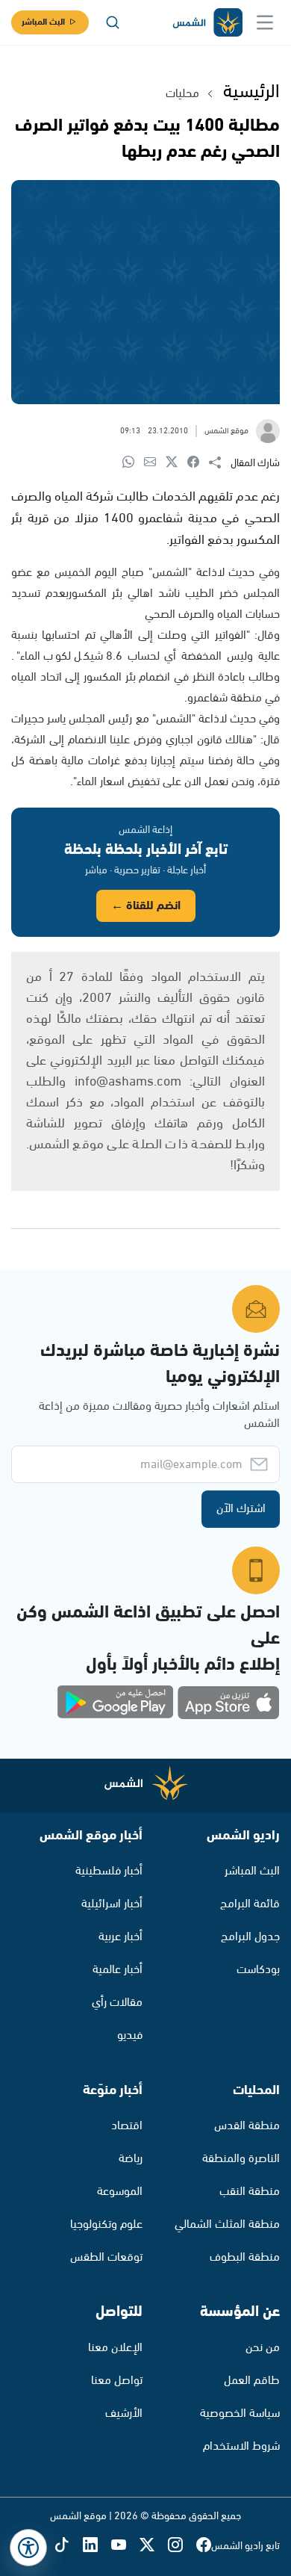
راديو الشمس (243, 1836)
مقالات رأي (117, 2003)
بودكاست (258, 1970)
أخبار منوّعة (113, 2090)
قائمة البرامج (250, 1904)
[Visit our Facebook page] (204, 2546)
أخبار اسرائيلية (112, 1904)
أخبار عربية (121, 1937)
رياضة (131, 2159)
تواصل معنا (117, 2381)
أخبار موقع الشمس (91, 1836)
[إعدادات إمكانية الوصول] (28, 2548)
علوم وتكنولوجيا (106, 2224)
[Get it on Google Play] (116, 1703)
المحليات (256, 2090)
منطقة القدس (247, 2126)
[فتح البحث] (113, 22)
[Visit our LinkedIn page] (97, 2546)
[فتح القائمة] (265, 22)
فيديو (130, 2035)
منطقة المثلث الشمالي (227, 2224)
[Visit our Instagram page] (182, 2546)
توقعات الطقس (106, 2257)
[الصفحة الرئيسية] (207, 23)
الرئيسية (251, 92)
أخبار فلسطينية (109, 1871)
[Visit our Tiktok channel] (69, 2546)
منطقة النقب (250, 2192)
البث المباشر (43, 22)
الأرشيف (124, 2414)
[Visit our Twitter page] (154, 2546)
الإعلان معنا (115, 2348)
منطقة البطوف (245, 2257)
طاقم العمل (252, 2381)
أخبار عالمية (118, 1970)
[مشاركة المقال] (220, 463)
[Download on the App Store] (228, 1703)
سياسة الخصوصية (240, 2414)
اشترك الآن (241, 1509)
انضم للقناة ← (146, 906)
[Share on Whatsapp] (133, 463)
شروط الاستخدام (241, 2446)
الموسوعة (120, 2192)
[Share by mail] (155, 463)
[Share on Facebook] (198, 463)
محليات (182, 94)
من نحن (263, 2348)
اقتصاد (127, 2126)
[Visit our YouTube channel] (125, 2546)
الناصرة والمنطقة (241, 2159)
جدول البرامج (250, 1937)
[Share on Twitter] (176, 463)
